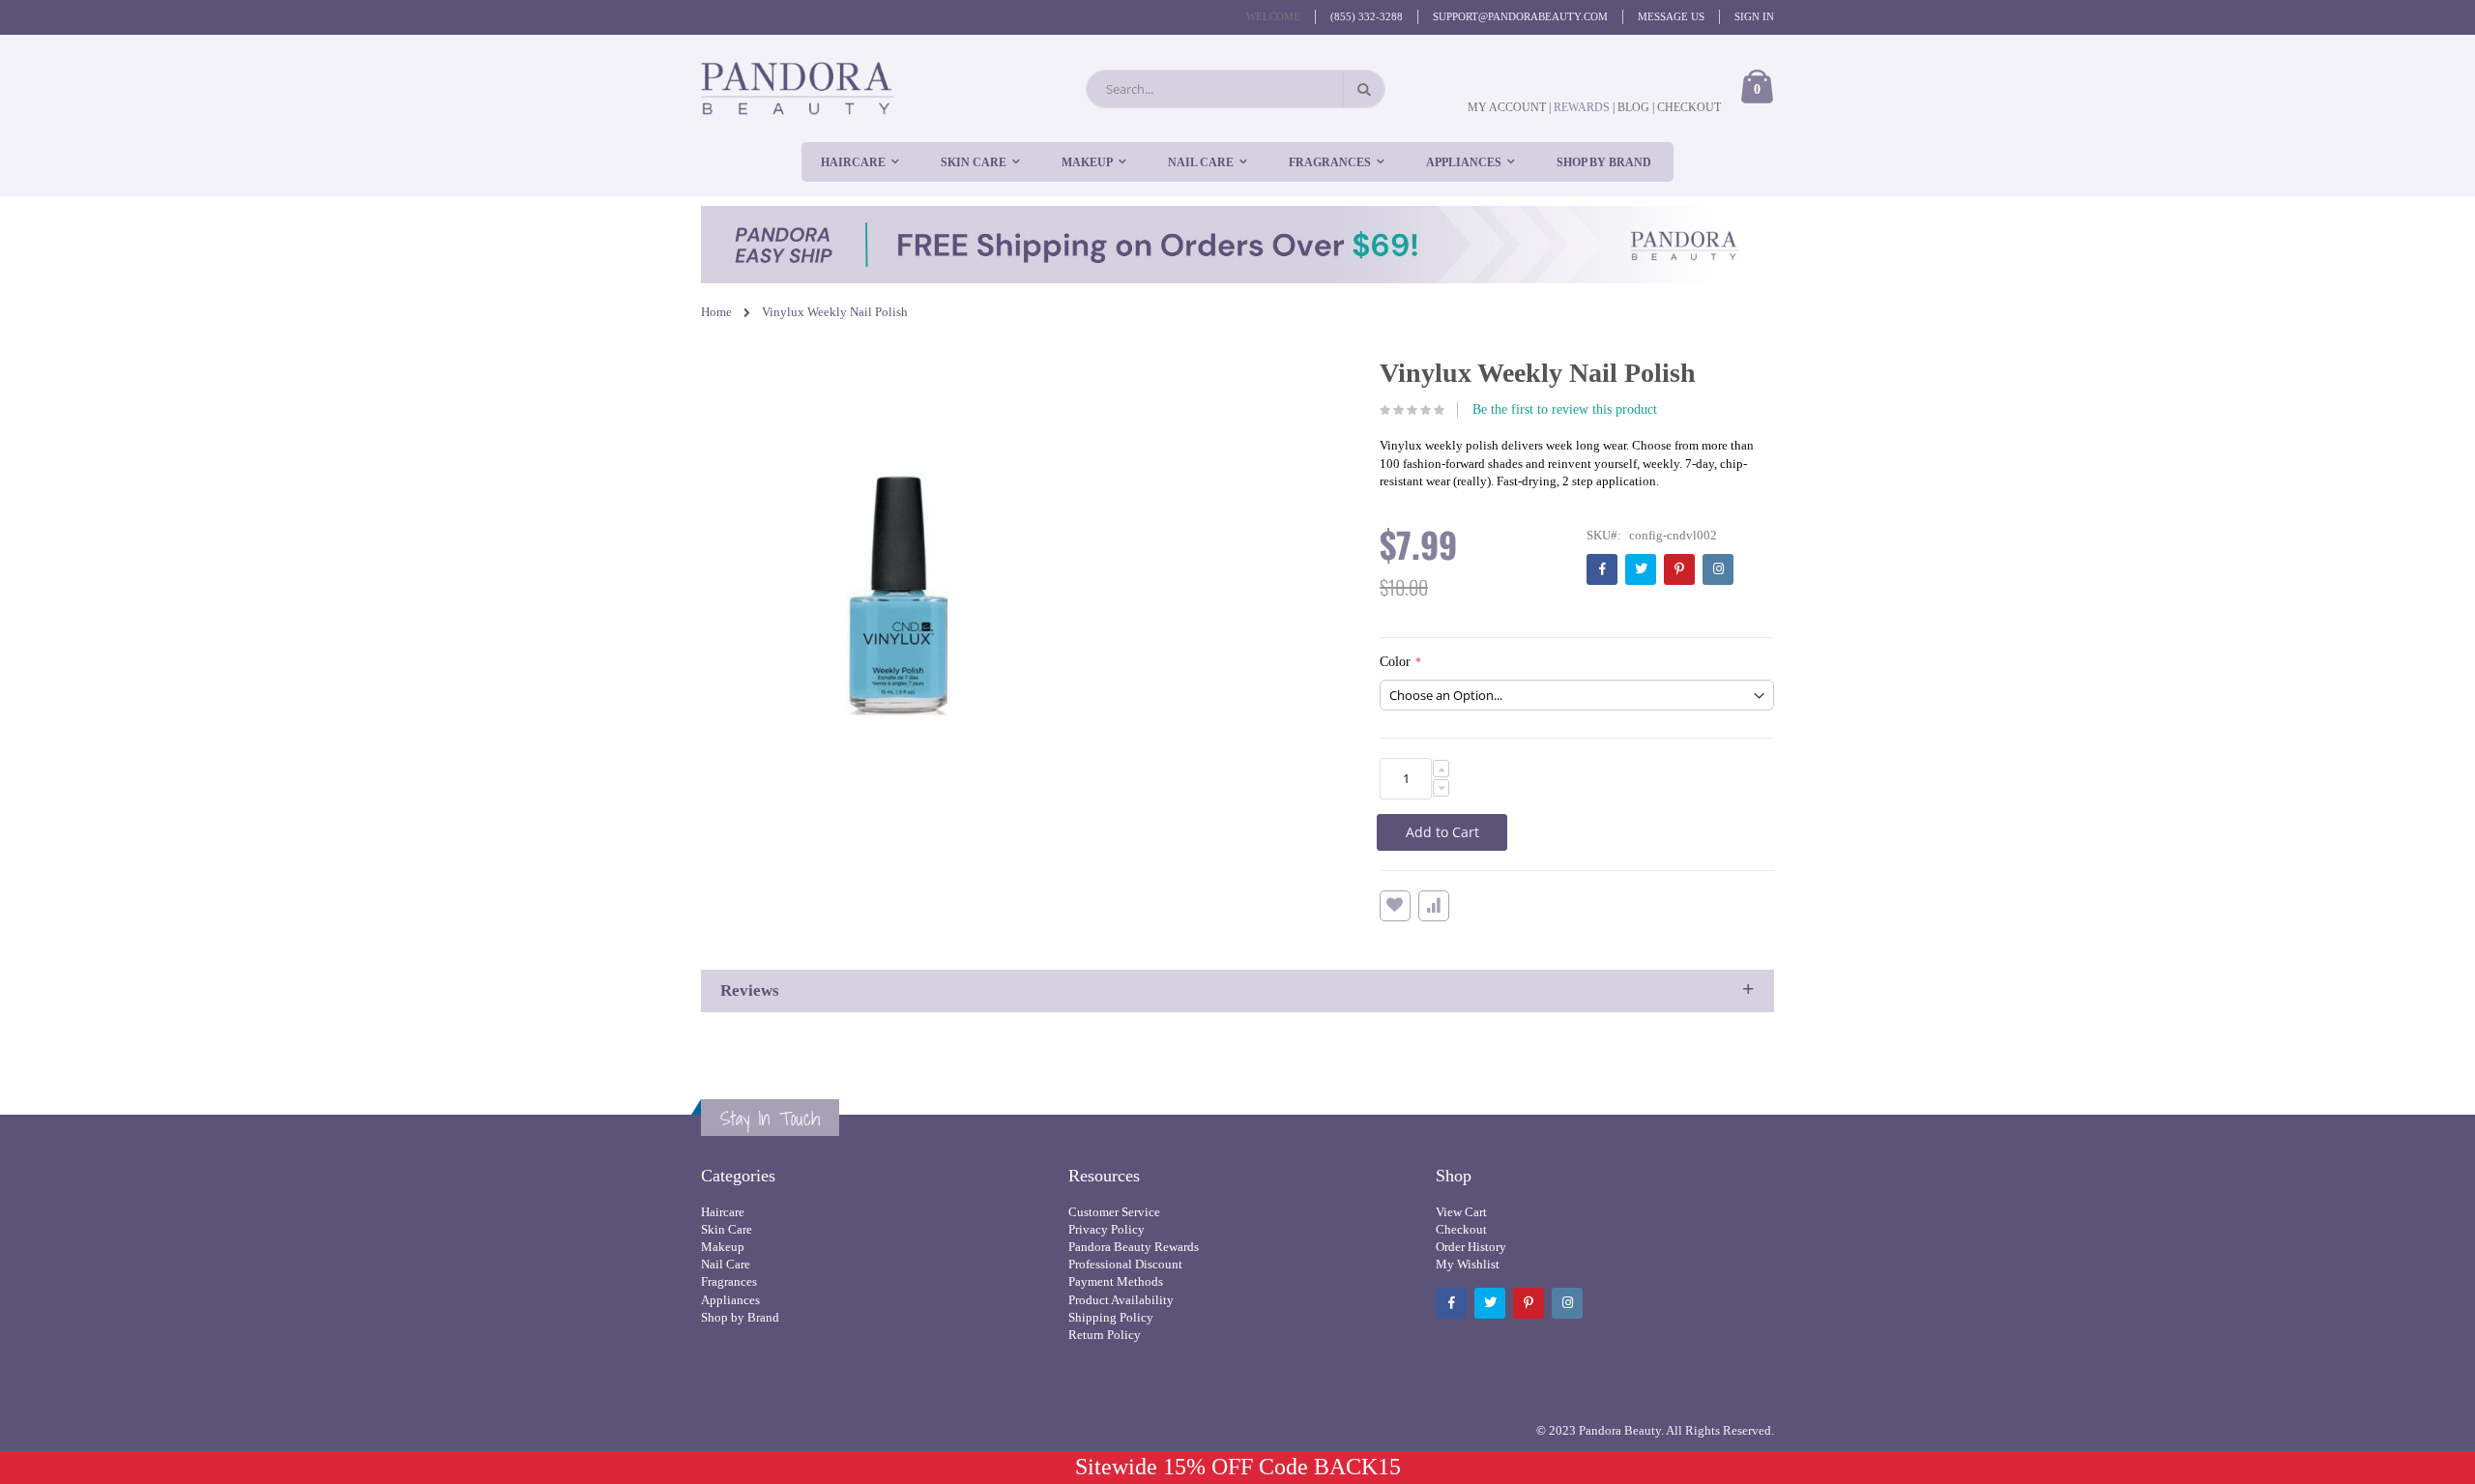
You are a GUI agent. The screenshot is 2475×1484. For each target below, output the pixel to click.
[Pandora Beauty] (798, 88)
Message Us (1671, 16)
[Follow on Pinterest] (1679, 569)
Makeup (723, 1247)
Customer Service (1114, 1212)
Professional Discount (1125, 1264)
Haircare (723, 1212)
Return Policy (1105, 1335)
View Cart (1461, 1212)
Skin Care (727, 1229)
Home (716, 312)
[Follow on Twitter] (1641, 569)
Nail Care (726, 1264)
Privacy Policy (1106, 1229)
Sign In (1754, 16)
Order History (1471, 1247)
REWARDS (1583, 107)
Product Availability (1121, 1300)
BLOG (1633, 107)
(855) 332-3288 (1367, 16)
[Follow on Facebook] (1602, 569)
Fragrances (729, 1281)
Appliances (730, 1300)
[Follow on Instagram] (1718, 569)
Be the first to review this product (1565, 409)
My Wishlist (1468, 1264)
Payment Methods (1116, 1281)
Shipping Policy (1111, 1317)
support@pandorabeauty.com (1520, 16)
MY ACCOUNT (1507, 107)
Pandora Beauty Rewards (1134, 1247)
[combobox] (1236, 89)
